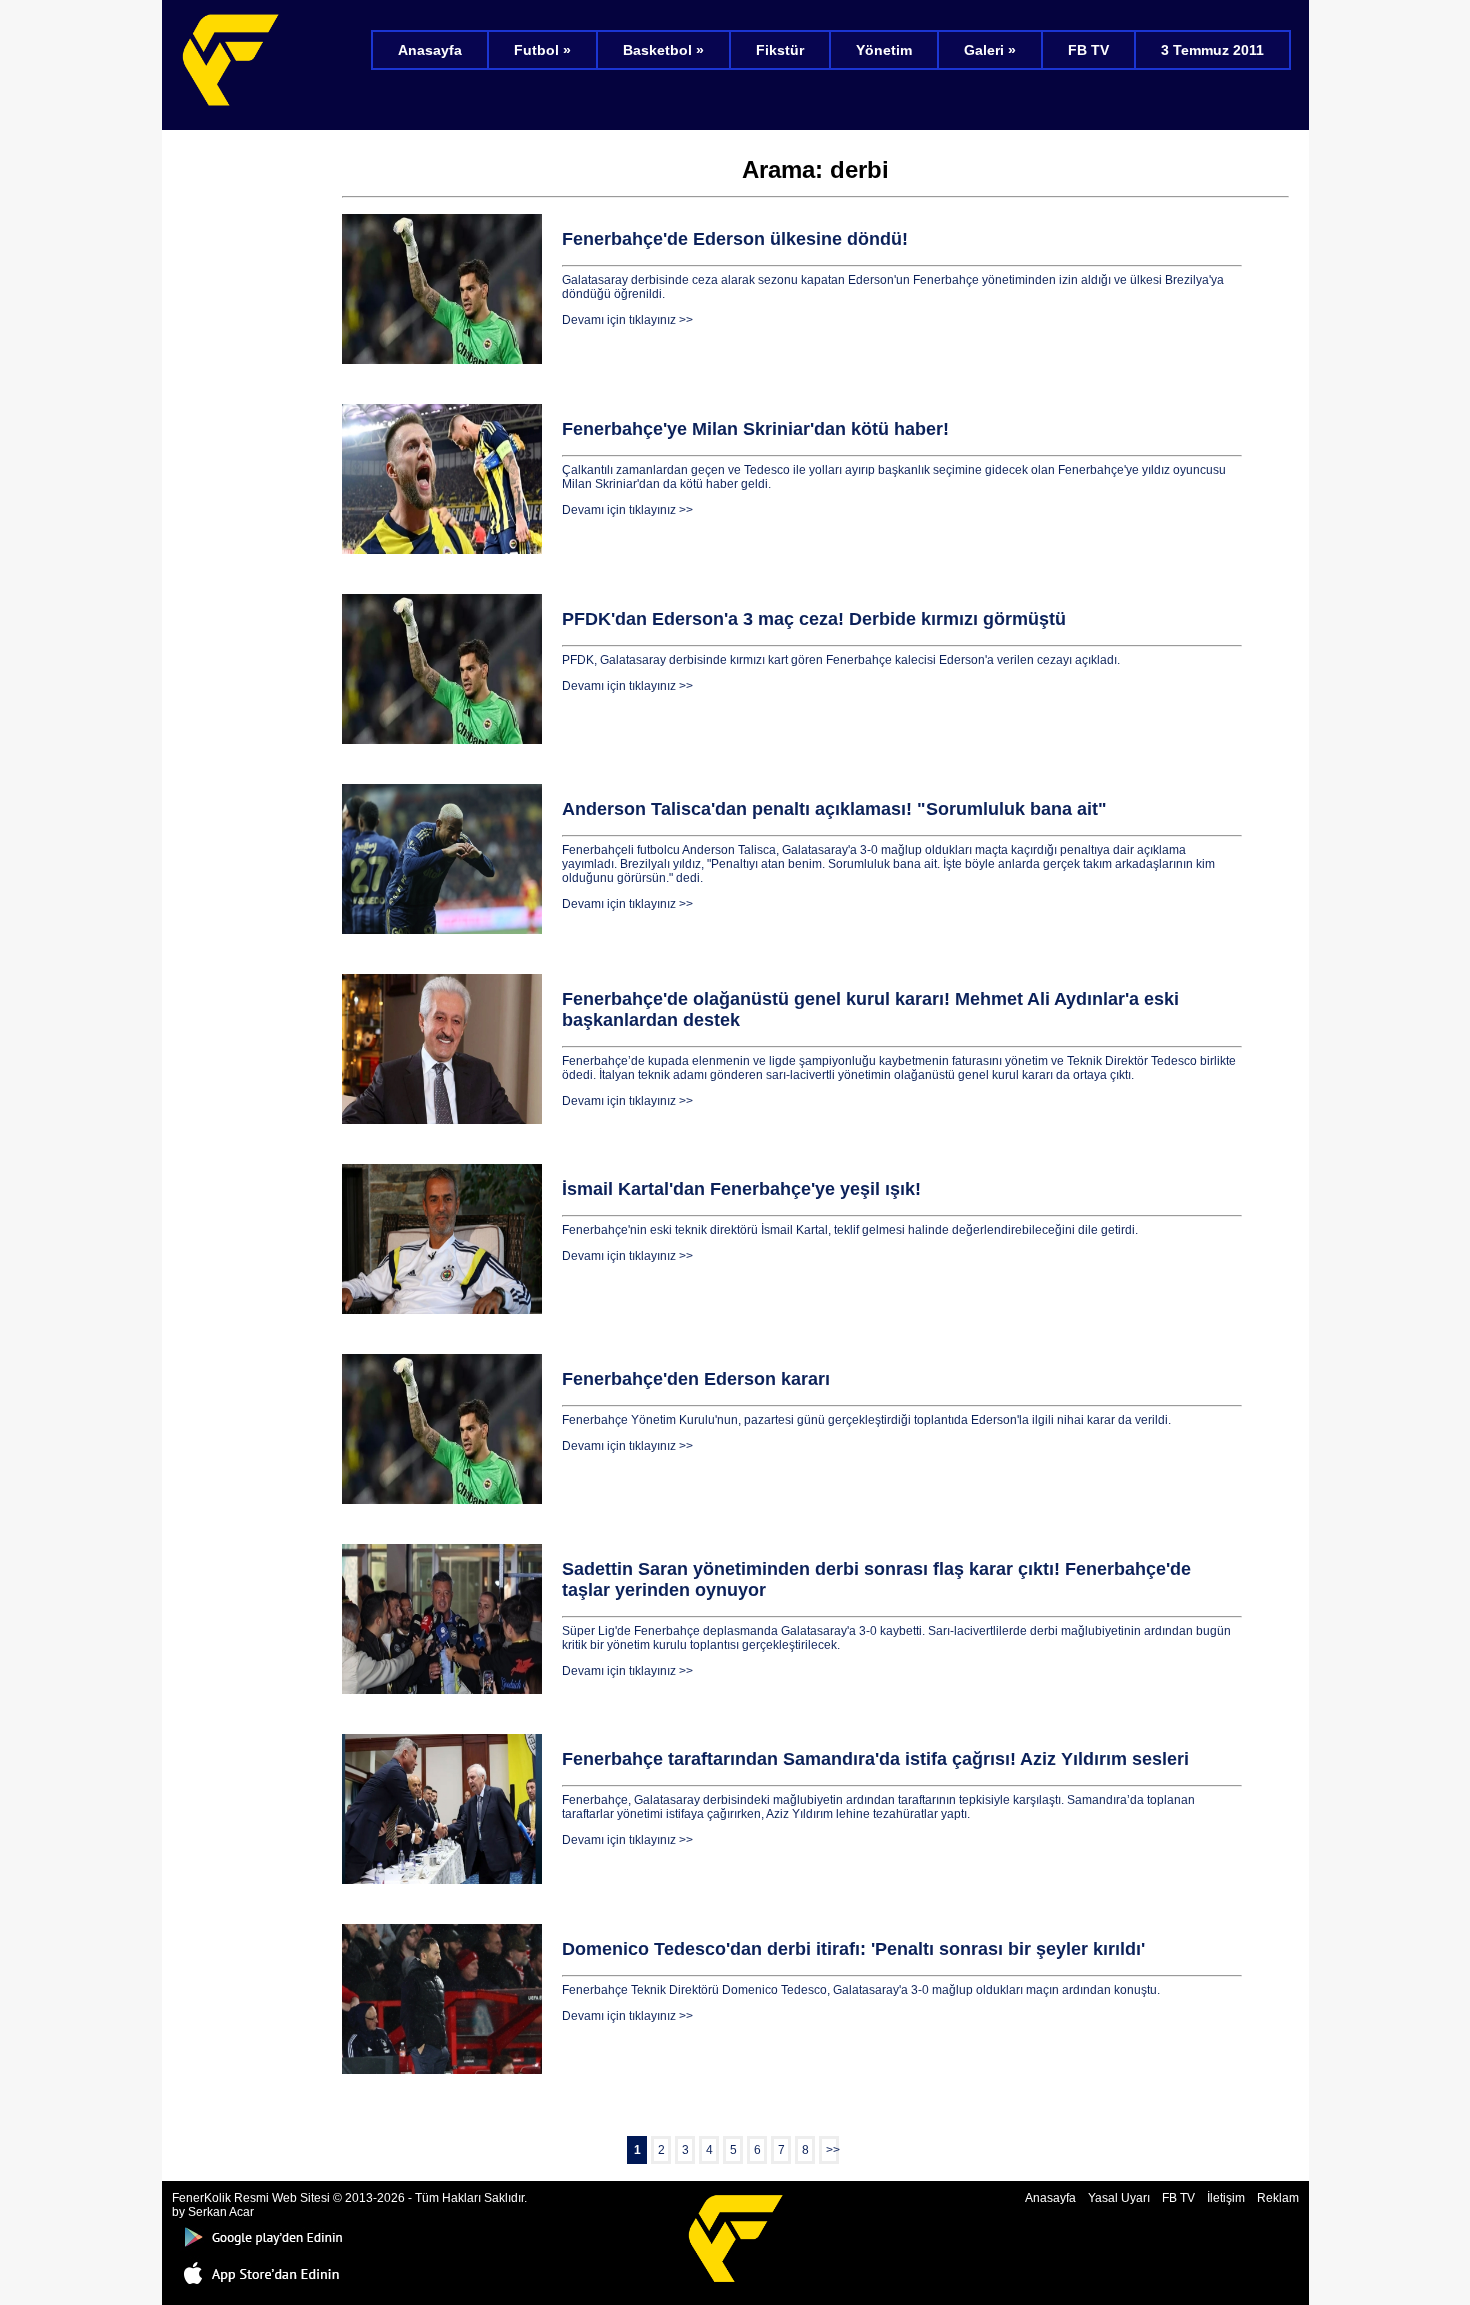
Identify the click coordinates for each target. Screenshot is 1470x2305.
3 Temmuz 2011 (1212, 50)
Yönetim (884, 50)
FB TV (1088, 50)
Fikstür (780, 50)
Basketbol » (663, 50)
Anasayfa (430, 50)
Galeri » (990, 50)
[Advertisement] (252, 440)
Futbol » (542, 50)
